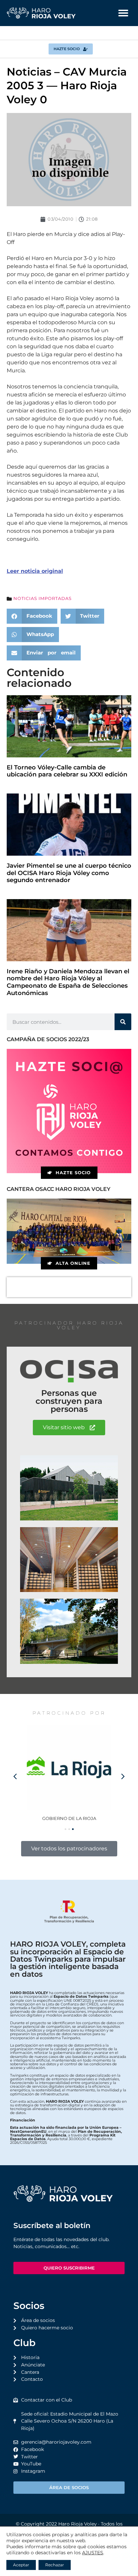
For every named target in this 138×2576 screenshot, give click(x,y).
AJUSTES (93, 2553)
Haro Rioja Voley (78, 2524)
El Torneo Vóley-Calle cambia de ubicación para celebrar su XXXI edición (67, 771)
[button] (123, 13)
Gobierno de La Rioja (69, 1818)
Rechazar (55, 2565)
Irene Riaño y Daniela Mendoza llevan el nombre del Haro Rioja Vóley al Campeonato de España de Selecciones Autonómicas (68, 982)
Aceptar (21, 2565)
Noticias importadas (43, 598)
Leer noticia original (35, 571)
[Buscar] (123, 1022)
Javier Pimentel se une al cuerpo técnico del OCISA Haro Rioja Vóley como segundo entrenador (69, 873)
